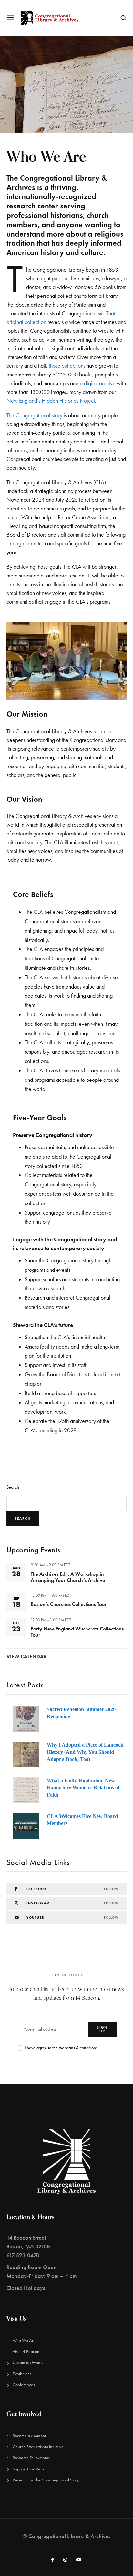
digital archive (100, 383)
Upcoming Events (28, 2363)
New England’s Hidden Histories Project (51, 401)
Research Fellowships (31, 2458)
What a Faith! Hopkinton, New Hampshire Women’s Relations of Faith (83, 1788)
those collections (67, 366)
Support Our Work (29, 2469)
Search (13, 1487)
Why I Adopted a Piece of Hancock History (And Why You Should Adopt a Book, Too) (85, 1752)
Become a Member (29, 2436)
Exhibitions (22, 2374)
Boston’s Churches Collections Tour (69, 1604)
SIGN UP (102, 2029)
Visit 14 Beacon (26, 2352)
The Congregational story (34, 415)
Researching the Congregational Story (46, 2480)
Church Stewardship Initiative (38, 2447)
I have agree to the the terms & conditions (61, 2048)
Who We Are (24, 2341)
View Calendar (27, 1657)
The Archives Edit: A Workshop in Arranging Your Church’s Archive (68, 1577)
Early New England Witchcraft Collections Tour (77, 1632)
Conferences (24, 2385)
